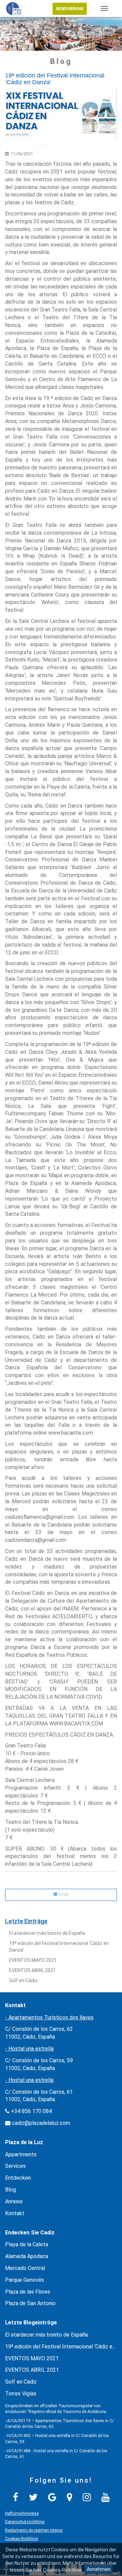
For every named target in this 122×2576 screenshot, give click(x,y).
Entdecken (18, 2178)
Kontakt (15, 2213)
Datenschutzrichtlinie (25, 2522)
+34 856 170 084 (31, 2111)
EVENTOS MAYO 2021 (33, 1960)
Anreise (14, 2201)
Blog (11, 2190)
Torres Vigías (21, 2394)
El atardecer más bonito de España (47, 1933)
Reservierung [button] (70, 9)
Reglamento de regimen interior (34, 2530)
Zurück (63, 1894)
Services (15, 2166)
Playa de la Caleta (27, 2244)
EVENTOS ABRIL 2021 (33, 1970)
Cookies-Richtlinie (22, 2539)
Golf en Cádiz (23, 1980)
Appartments (21, 2154)
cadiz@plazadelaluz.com (41, 2123)
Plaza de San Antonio (30, 2303)
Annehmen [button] (99, 2569)
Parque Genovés (25, 2280)
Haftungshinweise (22, 2513)
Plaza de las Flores (28, 2292)
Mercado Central (25, 2268)
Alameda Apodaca (27, 2256)
